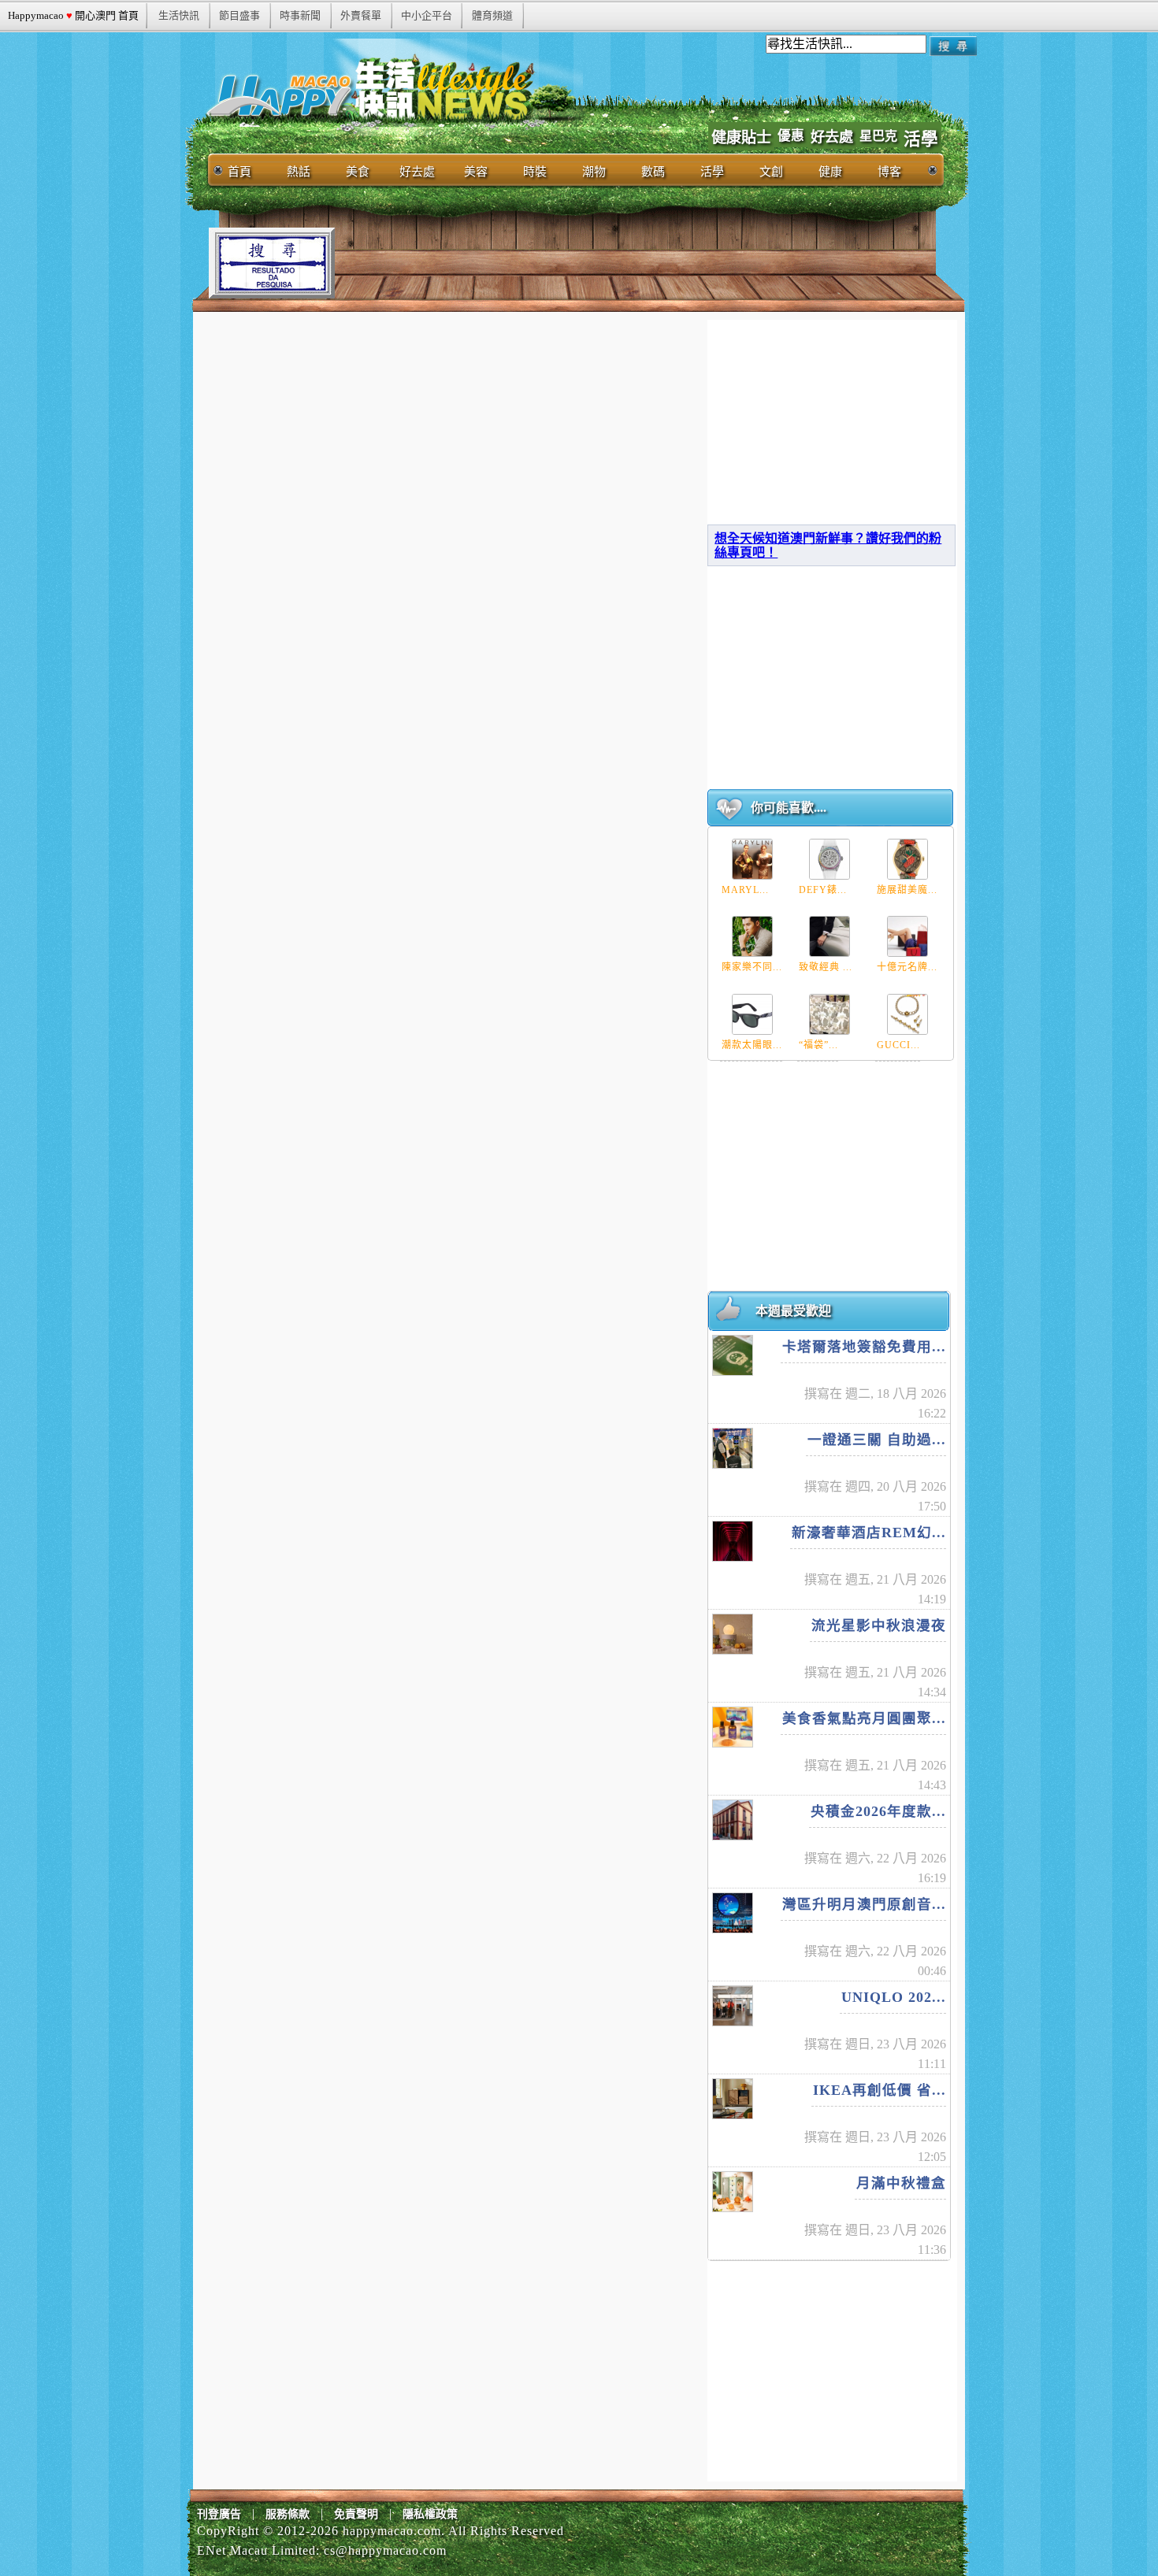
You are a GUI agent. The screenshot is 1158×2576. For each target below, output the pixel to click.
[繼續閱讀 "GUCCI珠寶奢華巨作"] (907, 1014)
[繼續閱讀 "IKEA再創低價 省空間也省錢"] (733, 2099)
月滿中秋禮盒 (901, 2183)
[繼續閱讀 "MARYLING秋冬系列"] (752, 859)
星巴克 (878, 136)
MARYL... (745, 890)
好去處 (832, 137)
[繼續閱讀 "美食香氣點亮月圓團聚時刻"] (733, 1727)
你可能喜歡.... (789, 808)
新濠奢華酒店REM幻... (869, 1533)
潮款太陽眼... (752, 1045)
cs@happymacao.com (385, 2550)
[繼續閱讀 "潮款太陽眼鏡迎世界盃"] (752, 1014)
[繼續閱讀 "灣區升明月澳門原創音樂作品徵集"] (733, 1913)
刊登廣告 (219, 2514)
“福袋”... (818, 1045)
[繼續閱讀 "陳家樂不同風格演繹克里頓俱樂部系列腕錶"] (752, 936)
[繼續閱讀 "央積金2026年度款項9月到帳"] (733, 1820)
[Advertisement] (622, 263)
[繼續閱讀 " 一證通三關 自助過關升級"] (733, 1448)
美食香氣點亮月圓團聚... (864, 1718)
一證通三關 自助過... (877, 1440)
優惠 (791, 136)
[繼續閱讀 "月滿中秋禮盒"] (733, 2192)
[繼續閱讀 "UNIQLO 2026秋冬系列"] (733, 2006)
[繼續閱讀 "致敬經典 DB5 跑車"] (830, 936)
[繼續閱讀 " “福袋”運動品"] (830, 1014)
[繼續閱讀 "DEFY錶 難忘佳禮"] (830, 859)
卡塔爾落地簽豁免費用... (864, 1347)
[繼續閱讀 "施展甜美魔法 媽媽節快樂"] (907, 859)
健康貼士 (741, 137)
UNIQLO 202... (894, 1997)
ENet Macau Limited (256, 2550)
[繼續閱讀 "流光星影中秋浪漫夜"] (733, 1634)
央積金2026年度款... (878, 1811)
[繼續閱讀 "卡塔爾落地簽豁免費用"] (733, 1355)
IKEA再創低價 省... (880, 2090)
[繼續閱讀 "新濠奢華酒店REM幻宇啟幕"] (733, 1541)
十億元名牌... (907, 967)
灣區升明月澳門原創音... (864, 1904)
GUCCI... (898, 1045)
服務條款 (288, 2514)
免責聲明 (356, 2514)
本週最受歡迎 (793, 1311)
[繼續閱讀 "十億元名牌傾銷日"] (907, 936)
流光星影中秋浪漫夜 (879, 1625)
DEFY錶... (823, 890)
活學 (921, 139)
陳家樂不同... (752, 967)
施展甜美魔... (907, 890)
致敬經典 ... (826, 967)
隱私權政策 (430, 2514)
